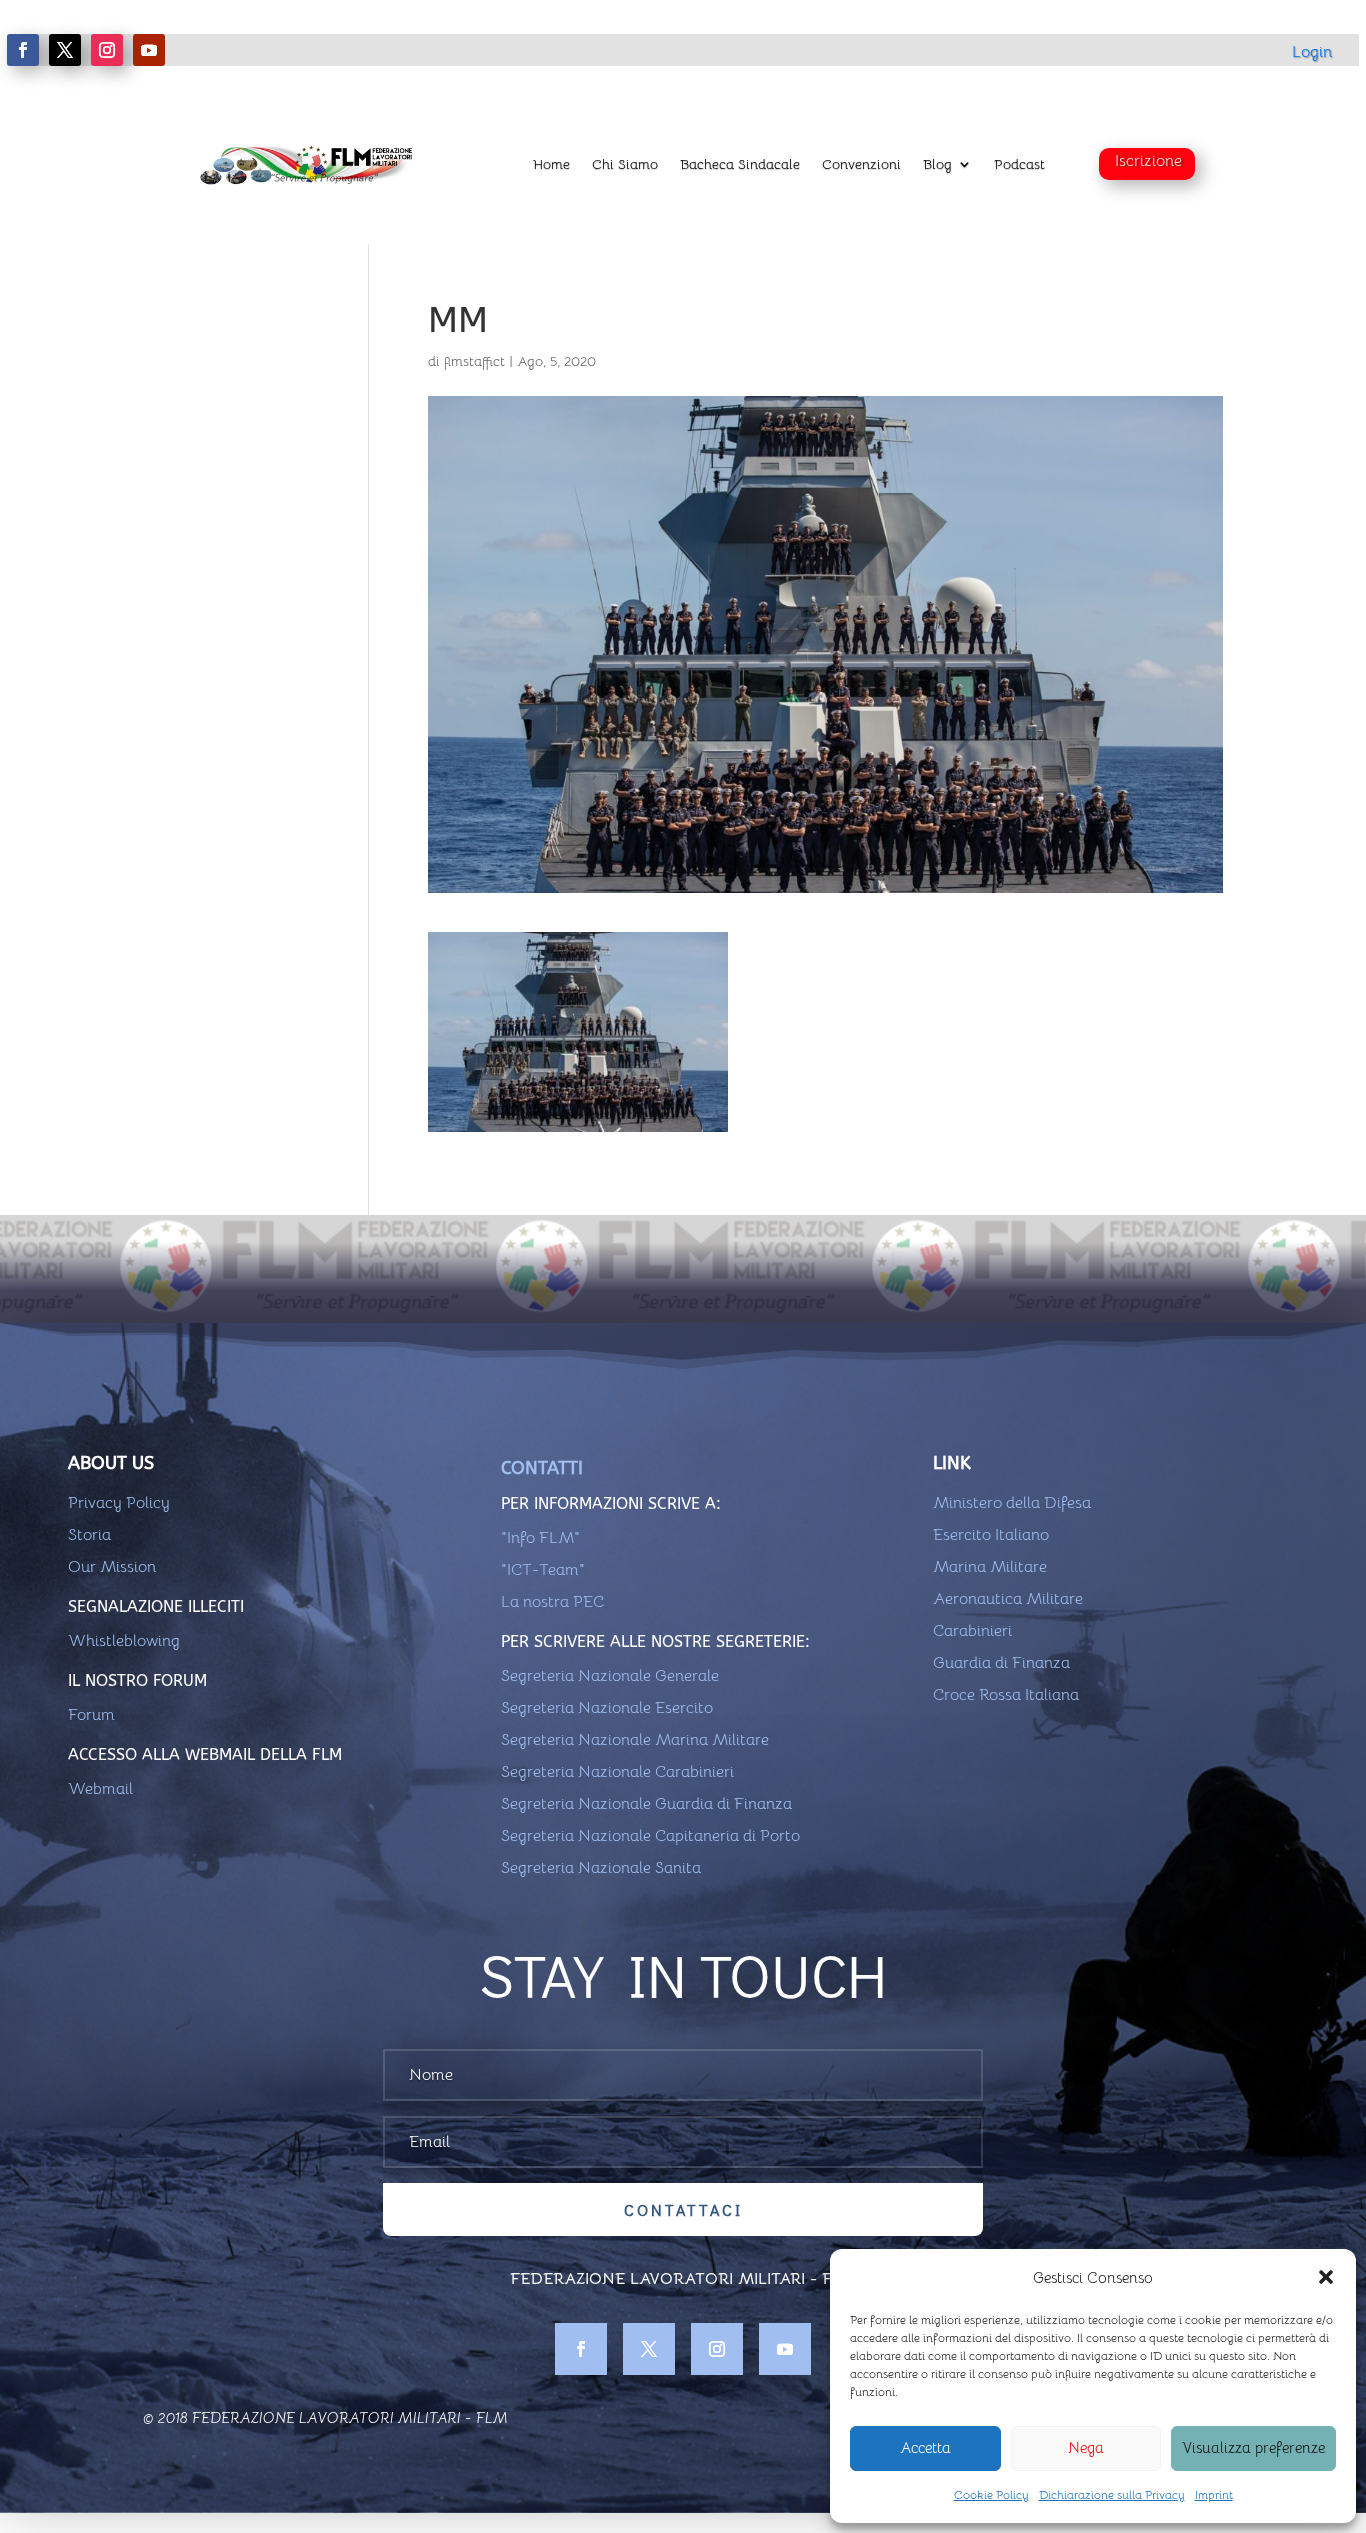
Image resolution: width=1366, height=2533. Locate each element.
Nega (1086, 2447)
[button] (1326, 2277)
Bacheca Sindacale (740, 164)
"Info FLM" (540, 1538)
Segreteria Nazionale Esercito (607, 1708)
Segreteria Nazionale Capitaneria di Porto (650, 1836)
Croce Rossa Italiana (1006, 1695)
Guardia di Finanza (1001, 1663)
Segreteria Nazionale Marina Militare (635, 1740)
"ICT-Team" (543, 1570)
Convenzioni (861, 164)
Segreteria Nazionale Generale (610, 1676)
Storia (89, 1535)
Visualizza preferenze (1253, 2447)
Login (1312, 52)
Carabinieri (972, 1631)
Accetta (925, 2447)
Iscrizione (1148, 161)
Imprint (1214, 2494)
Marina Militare (990, 1567)
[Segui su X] (65, 50)
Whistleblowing (124, 1641)
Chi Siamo (625, 164)
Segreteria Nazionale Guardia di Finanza (646, 1804)
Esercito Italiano (991, 1535)
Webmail (100, 1789)
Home (551, 164)
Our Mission (112, 1567)
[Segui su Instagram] (107, 50)
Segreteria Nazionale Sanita (601, 1868)
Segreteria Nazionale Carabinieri (617, 1772)
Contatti (542, 1468)
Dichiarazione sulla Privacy (1112, 2494)
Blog (937, 164)
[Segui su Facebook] (23, 50)
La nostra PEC (552, 1602)
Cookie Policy (991, 2494)
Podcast (1019, 164)
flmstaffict (474, 361)
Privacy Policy (119, 1503)
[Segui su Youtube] (149, 50)
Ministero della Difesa (1012, 1503)
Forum (91, 1715)
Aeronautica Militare (1008, 1599)
